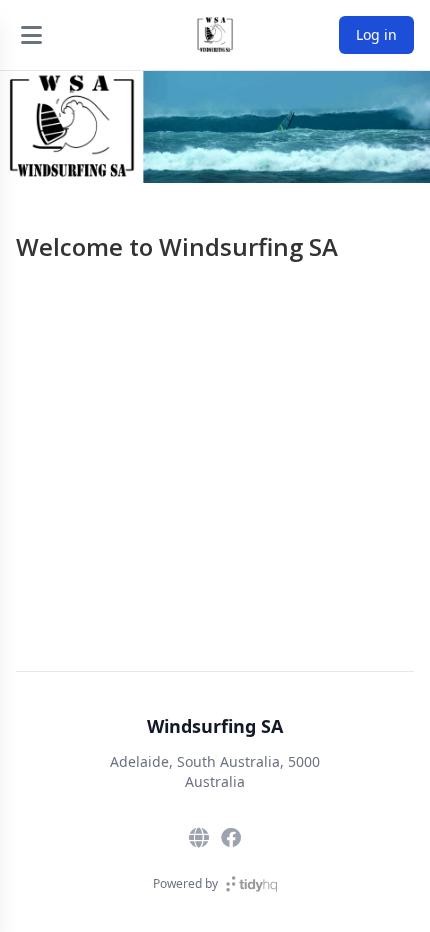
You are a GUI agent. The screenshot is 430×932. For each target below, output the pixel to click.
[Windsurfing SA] (215, 35)
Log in (376, 34)
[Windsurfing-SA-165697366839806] (231, 838)
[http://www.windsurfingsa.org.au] (199, 838)
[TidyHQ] (251, 884)
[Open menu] (31, 35)
